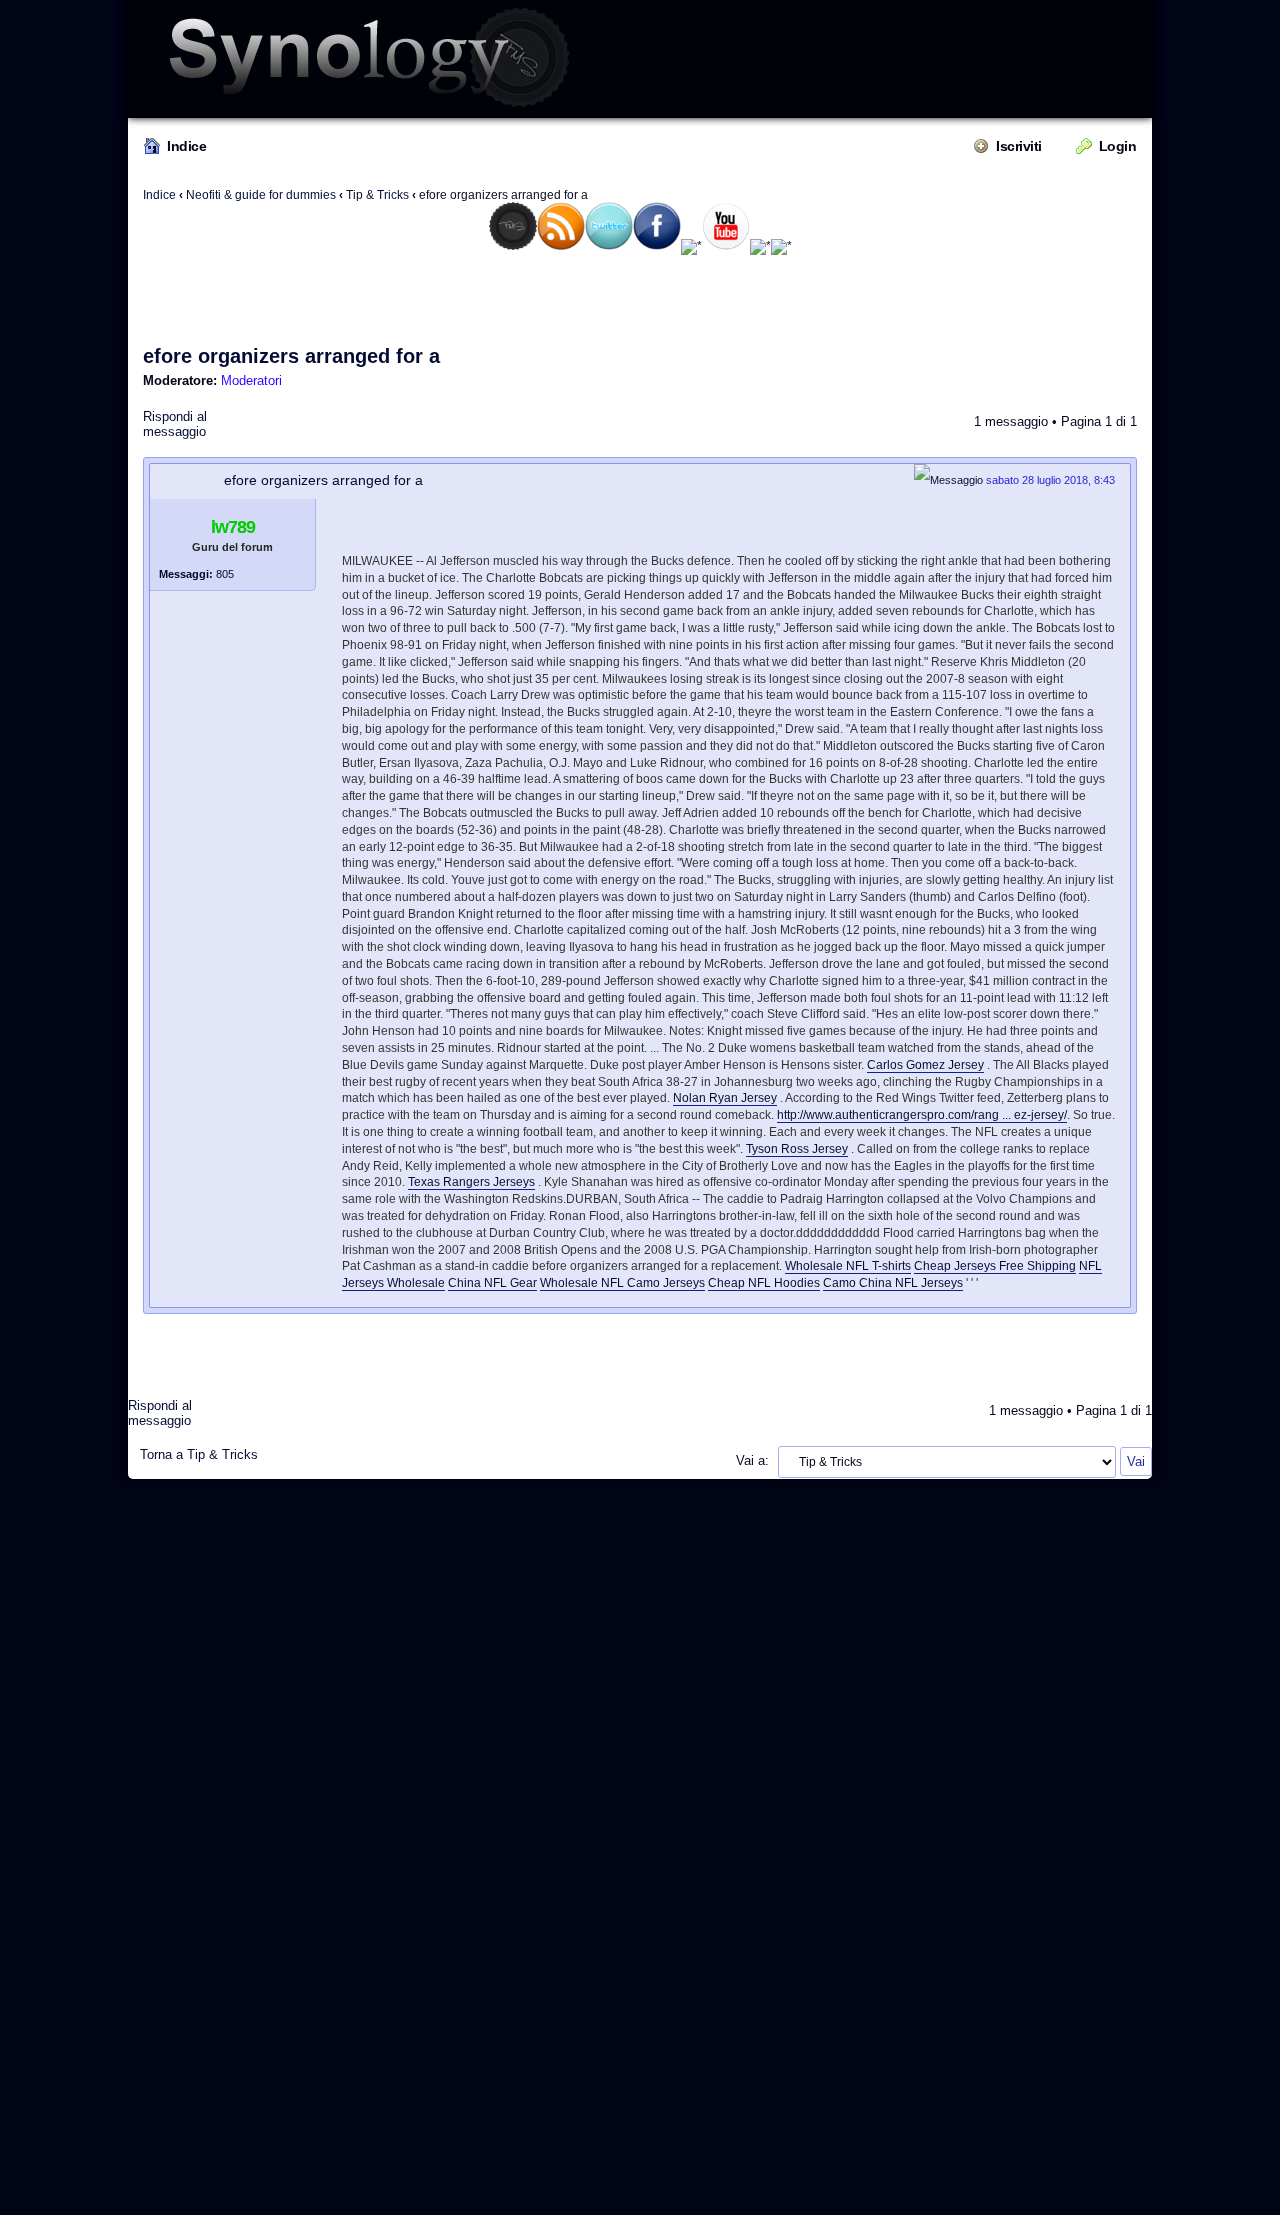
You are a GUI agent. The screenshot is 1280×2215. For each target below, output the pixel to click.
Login (1118, 146)
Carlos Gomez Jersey (925, 1065)
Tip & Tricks (377, 195)
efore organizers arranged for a (291, 356)
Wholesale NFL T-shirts (848, 1266)
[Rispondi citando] (1084, 524)
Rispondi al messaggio (175, 424)
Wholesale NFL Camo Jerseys (622, 1283)
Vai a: (752, 1460)
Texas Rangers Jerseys (471, 1182)
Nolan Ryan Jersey (725, 1098)
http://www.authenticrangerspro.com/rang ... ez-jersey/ (922, 1115)
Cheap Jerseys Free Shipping (995, 1266)
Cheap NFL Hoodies (764, 1283)
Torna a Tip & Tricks (199, 1454)
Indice (186, 146)
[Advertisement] (640, 299)
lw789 (233, 527)
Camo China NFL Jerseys (893, 1283)
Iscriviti (1019, 146)
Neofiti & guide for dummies (261, 195)
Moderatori (251, 380)
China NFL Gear (492, 1283)
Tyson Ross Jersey (797, 1149)
